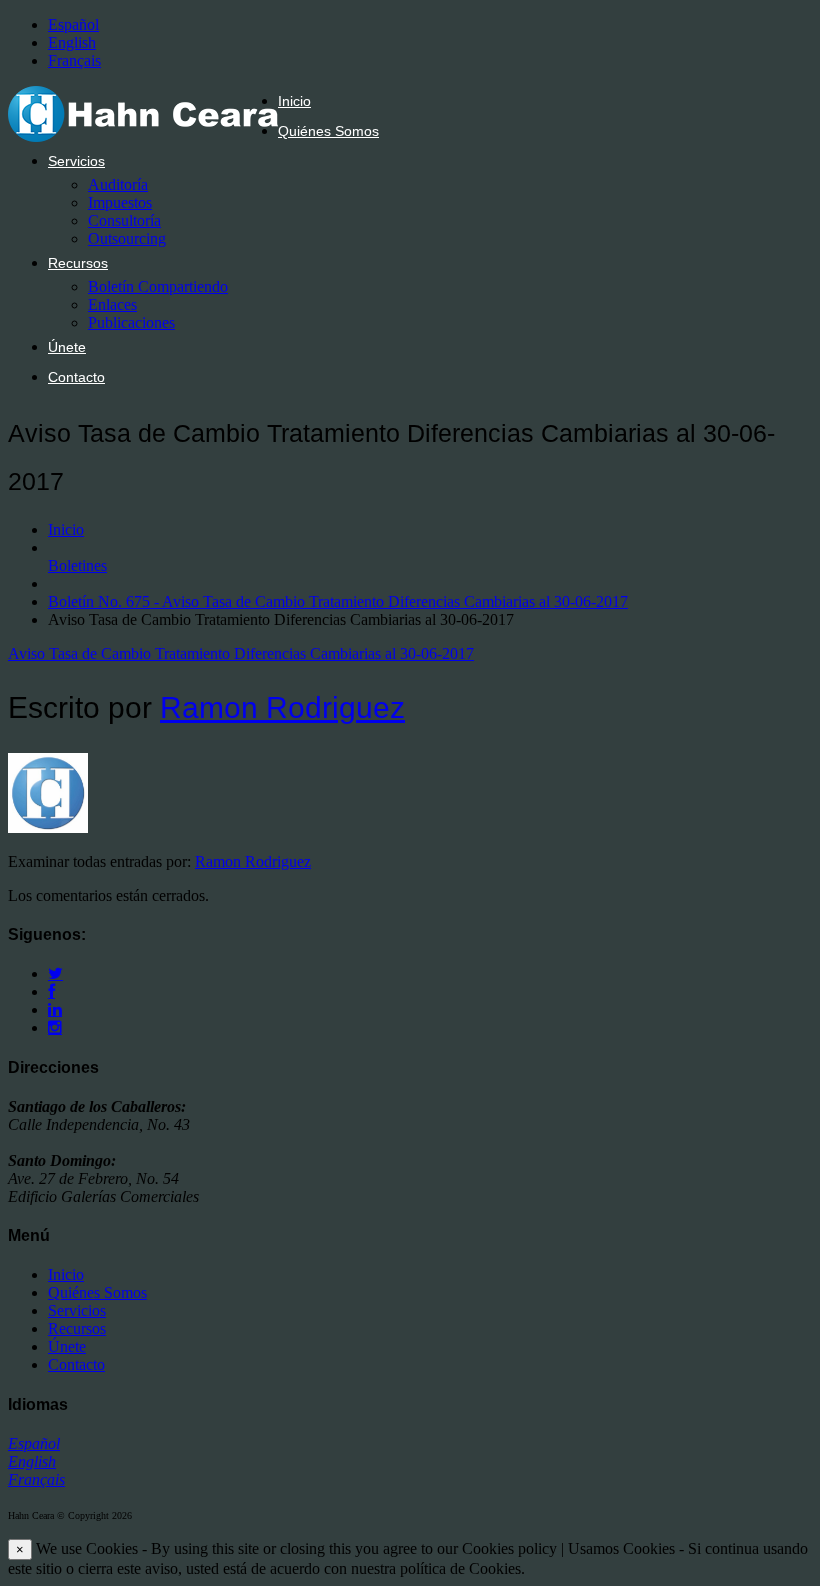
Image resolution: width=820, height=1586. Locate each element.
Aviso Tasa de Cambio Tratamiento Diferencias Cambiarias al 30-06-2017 (241, 653)
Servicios (76, 161)
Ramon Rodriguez (282, 707)
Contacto (76, 377)
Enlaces (112, 304)
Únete (67, 347)
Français (74, 60)
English (72, 42)
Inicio (294, 101)
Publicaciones (131, 322)
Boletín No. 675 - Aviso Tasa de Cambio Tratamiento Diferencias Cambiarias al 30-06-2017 (338, 601)
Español (73, 24)
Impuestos (120, 202)
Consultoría (124, 220)
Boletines (77, 565)
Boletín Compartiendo (158, 286)
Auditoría (118, 184)
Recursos (78, 263)
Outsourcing (127, 238)
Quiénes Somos (328, 131)
